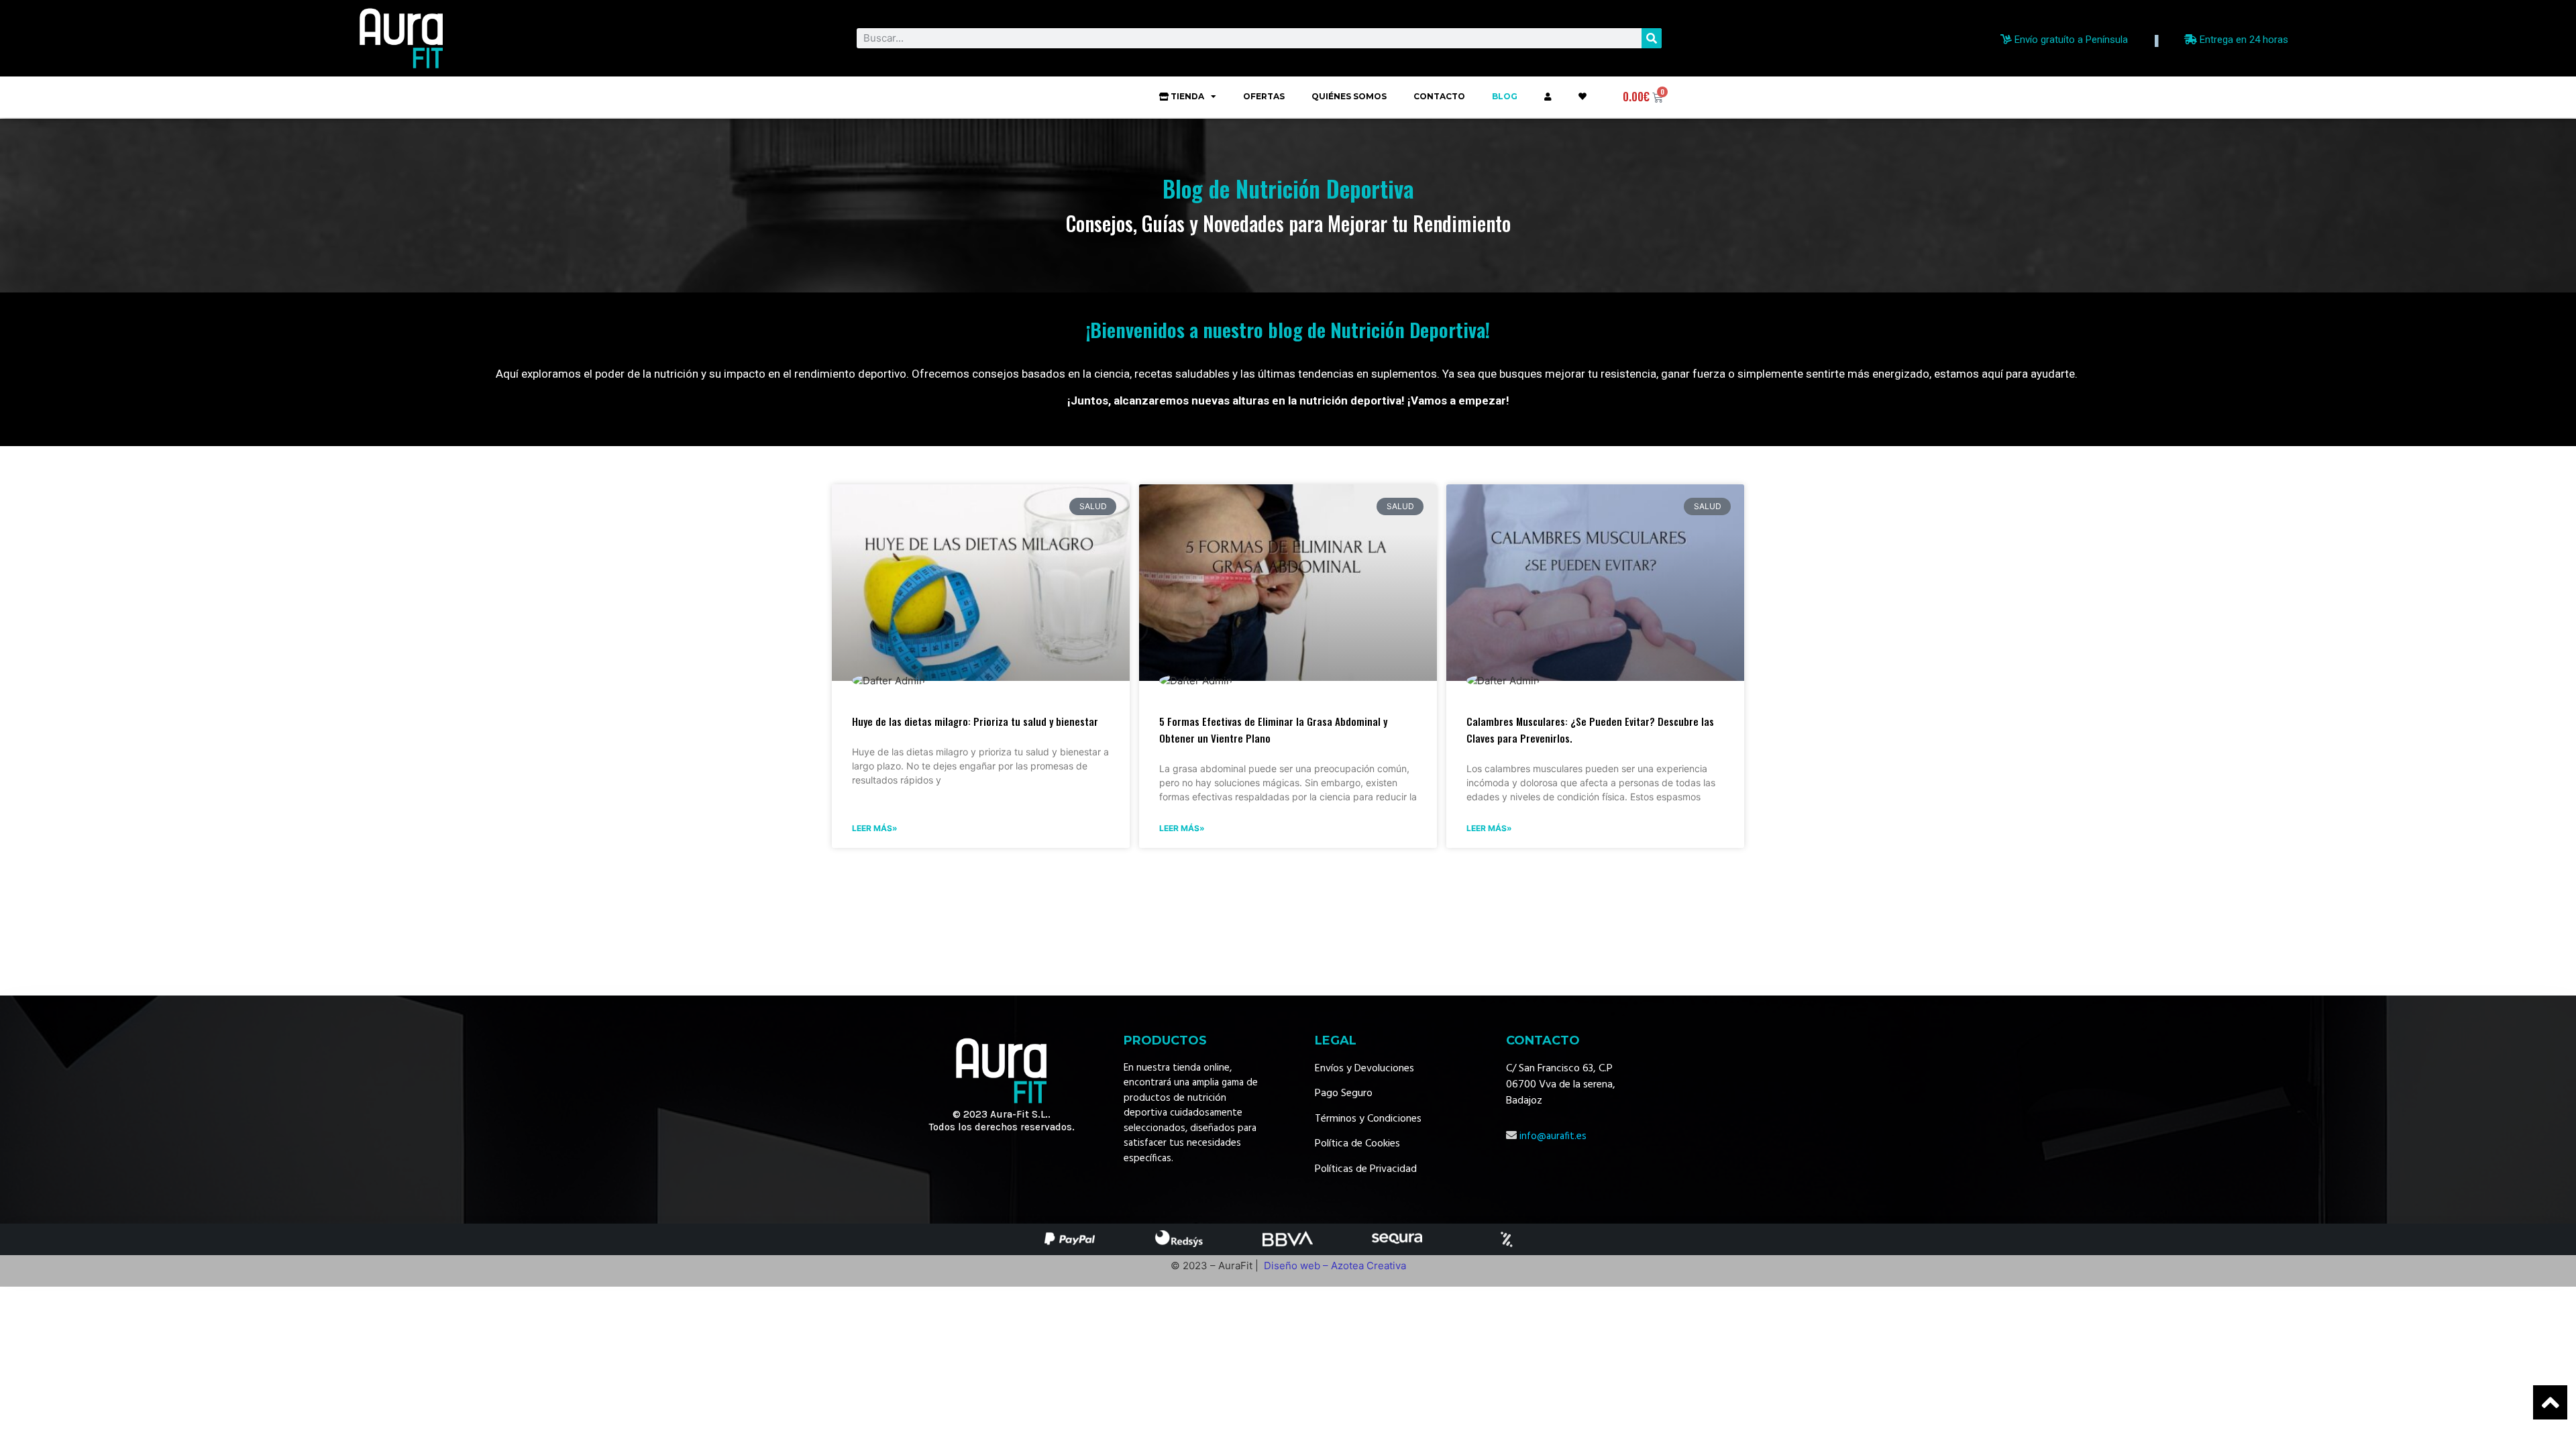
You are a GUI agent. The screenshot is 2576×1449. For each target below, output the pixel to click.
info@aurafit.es (1553, 1136)
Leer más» (875, 828)
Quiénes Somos (1349, 96)
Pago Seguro (1344, 1093)
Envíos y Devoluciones (1364, 1069)
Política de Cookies (1357, 1144)
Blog (1505, 96)
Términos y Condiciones (1368, 1119)
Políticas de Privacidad (1366, 1169)
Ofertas (1264, 96)
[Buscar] (1652, 38)
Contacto (1439, 96)
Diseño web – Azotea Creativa (1335, 1266)
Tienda (1187, 96)
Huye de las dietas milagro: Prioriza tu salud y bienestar (975, 721)
